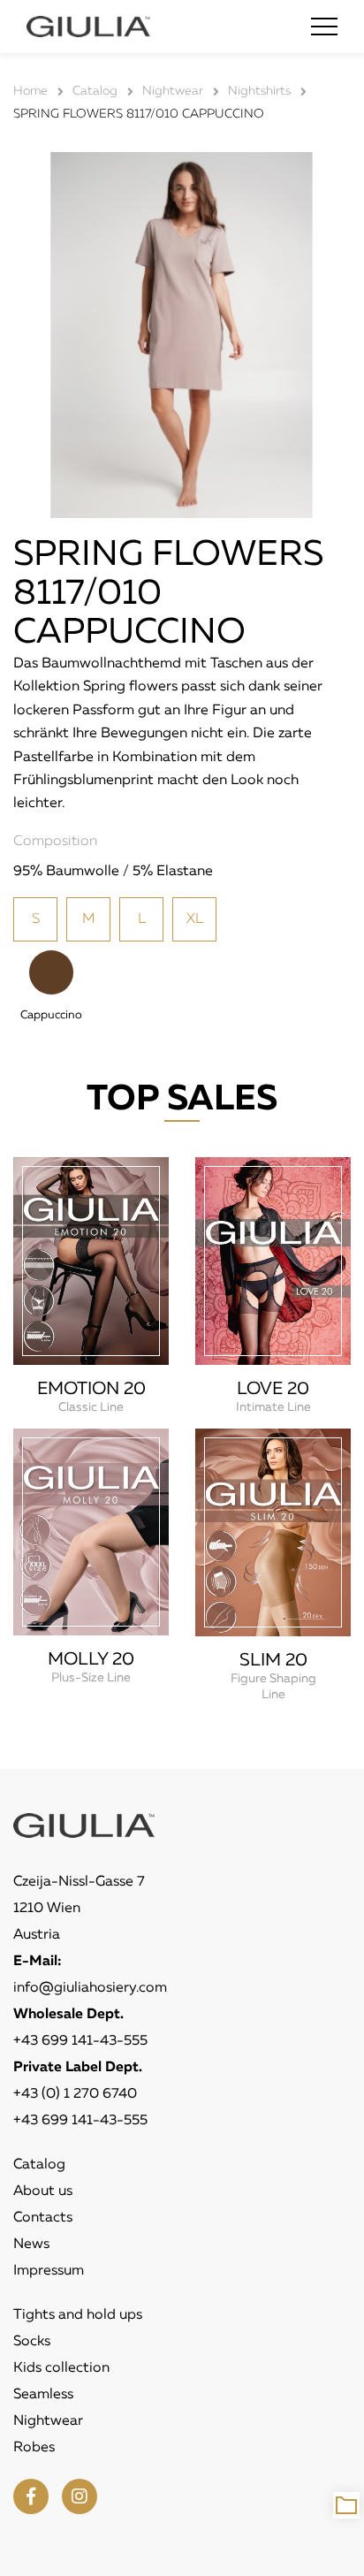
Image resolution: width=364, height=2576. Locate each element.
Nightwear (48, 2421)
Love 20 (273, 1389)
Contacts (43, 2218)
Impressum (49, 2271)
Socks (32, 2342)
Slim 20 (273, 1660)
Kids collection (61, 2368)
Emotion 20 (91, 1389)
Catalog (39, 2165)
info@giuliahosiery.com (90, 1988)
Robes (34, 2448)
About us (43, 2191)
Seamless (43, 2395)
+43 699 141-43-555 (80, 2041)
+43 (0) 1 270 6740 (75, 2094)
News (31, 2244)
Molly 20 (91, 1659)
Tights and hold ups (78, 2315)
